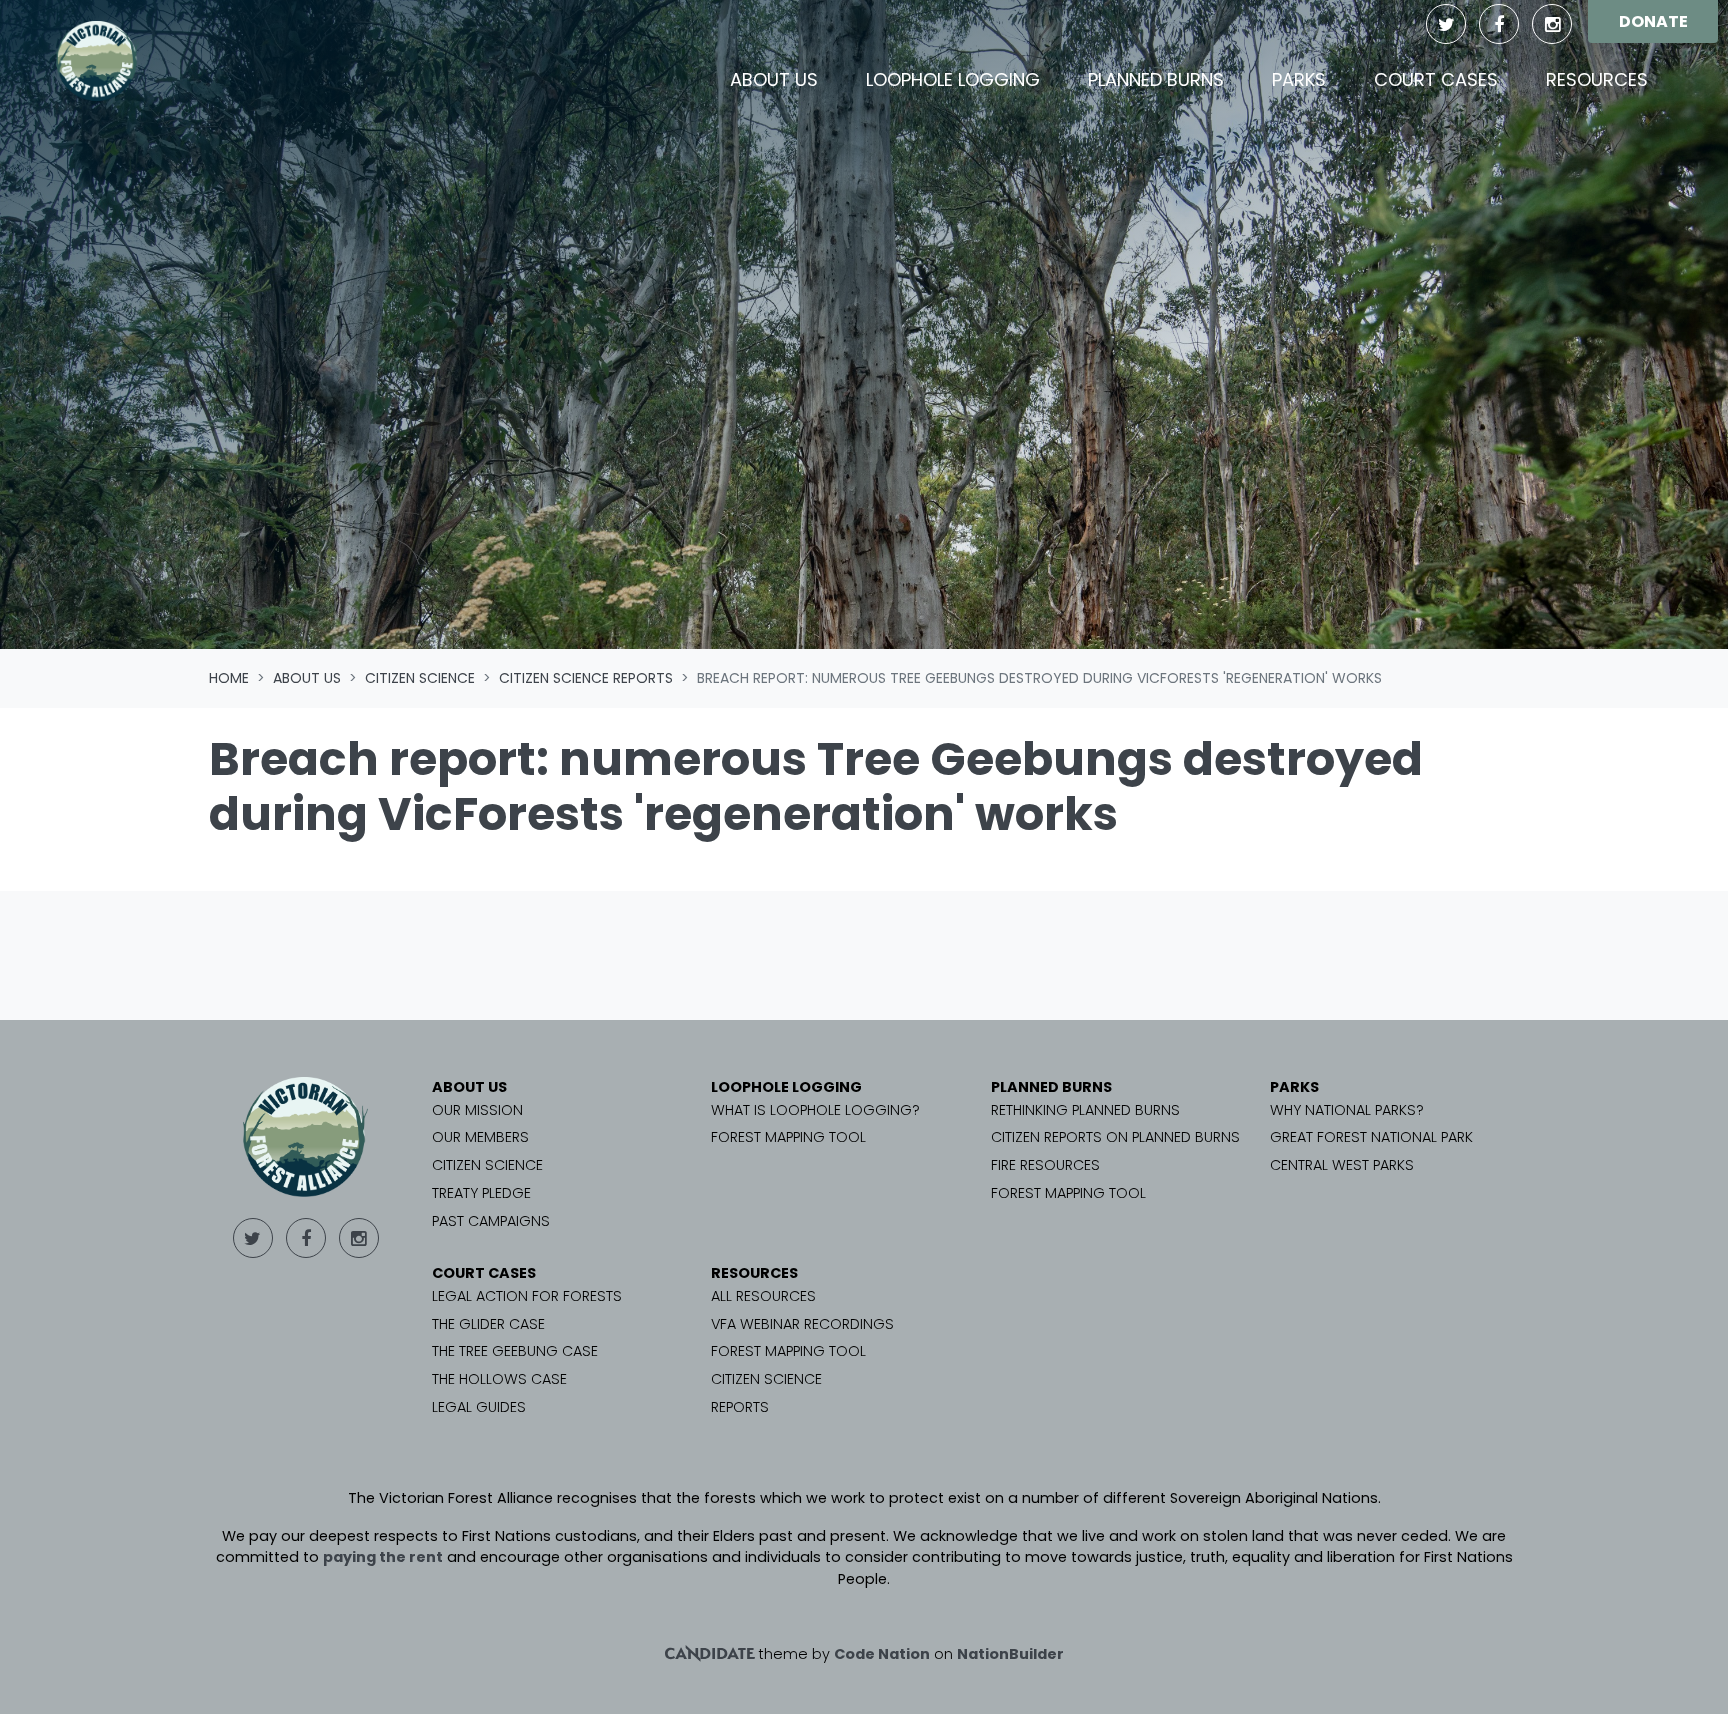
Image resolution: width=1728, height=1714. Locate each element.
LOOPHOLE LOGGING (786, 1087)
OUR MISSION (477, 1110)
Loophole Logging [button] (953, 79)
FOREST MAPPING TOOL (788, 1137)
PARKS (1294, 1087)
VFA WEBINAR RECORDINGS (802, 1324)
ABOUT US (469, 1087)
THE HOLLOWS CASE (499, 1379)
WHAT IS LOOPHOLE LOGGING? (815, 1110)
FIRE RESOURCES (1045, 1165)
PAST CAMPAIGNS (491, 1221)
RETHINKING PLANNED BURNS (1085, 1110)
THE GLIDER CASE (488, 1324)
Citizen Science (420, 678)
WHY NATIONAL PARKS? (1347, 1110)
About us (307, 678)
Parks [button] (1299, 79)
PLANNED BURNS (1051, 1087)
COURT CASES (484, 1273)
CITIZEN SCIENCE (487, 1165)
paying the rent (383, 1557)
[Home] (97, 61)
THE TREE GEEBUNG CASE (515, 1351)
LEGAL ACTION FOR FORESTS (527, 1296)
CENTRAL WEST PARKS (1342, 1165)
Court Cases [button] (1436, 79)
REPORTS (740, 1407)
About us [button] (786, 79)
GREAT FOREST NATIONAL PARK (1371, 1137)
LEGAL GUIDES (479, 1407)
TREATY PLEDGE (481, 1193)
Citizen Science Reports (586, 678)
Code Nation (882, 1654)
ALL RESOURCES (763, 1296)
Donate (1653, 21)
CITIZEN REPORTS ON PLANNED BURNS (1115, 1137)
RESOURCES (754, 1273)
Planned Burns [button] (1156, 79)
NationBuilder (1010, 1654)
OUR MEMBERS (480, 1137)
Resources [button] (1597, 79)
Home (229, 678)
